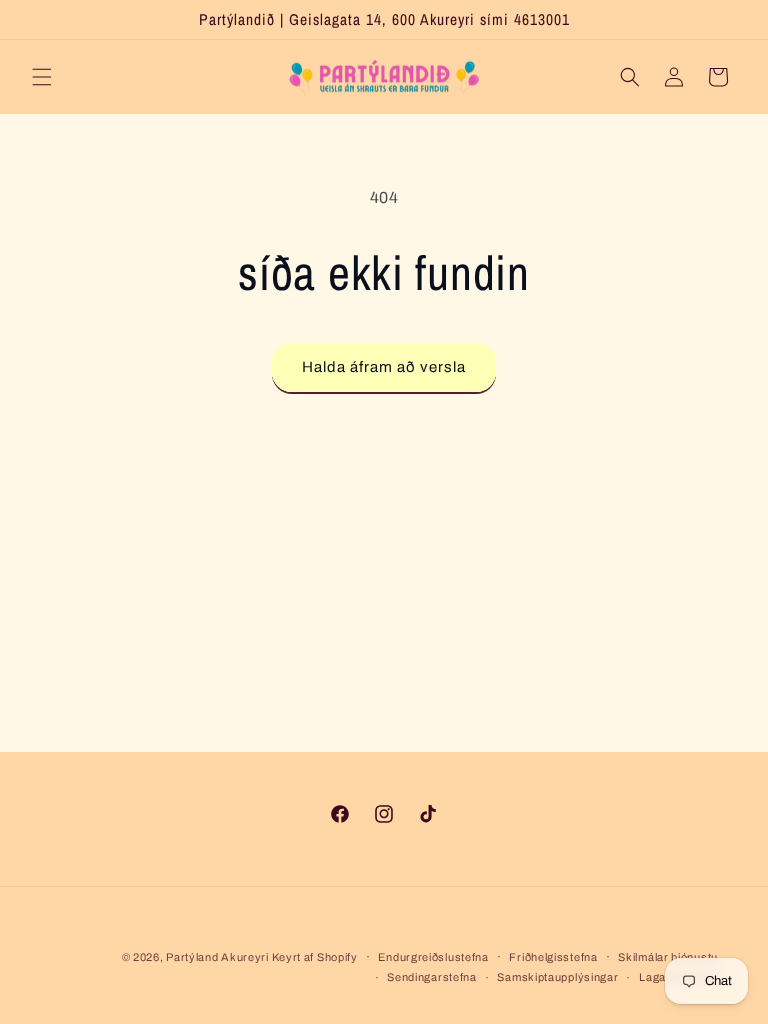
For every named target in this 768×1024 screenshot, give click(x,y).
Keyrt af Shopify (315, 957)
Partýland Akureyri (218, 957)
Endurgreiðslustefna (433, 957)
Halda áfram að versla (384, 367)
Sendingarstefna (432, 977)
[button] (42, 77)
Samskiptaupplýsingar (557, 977)
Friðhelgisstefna (553, 957)
